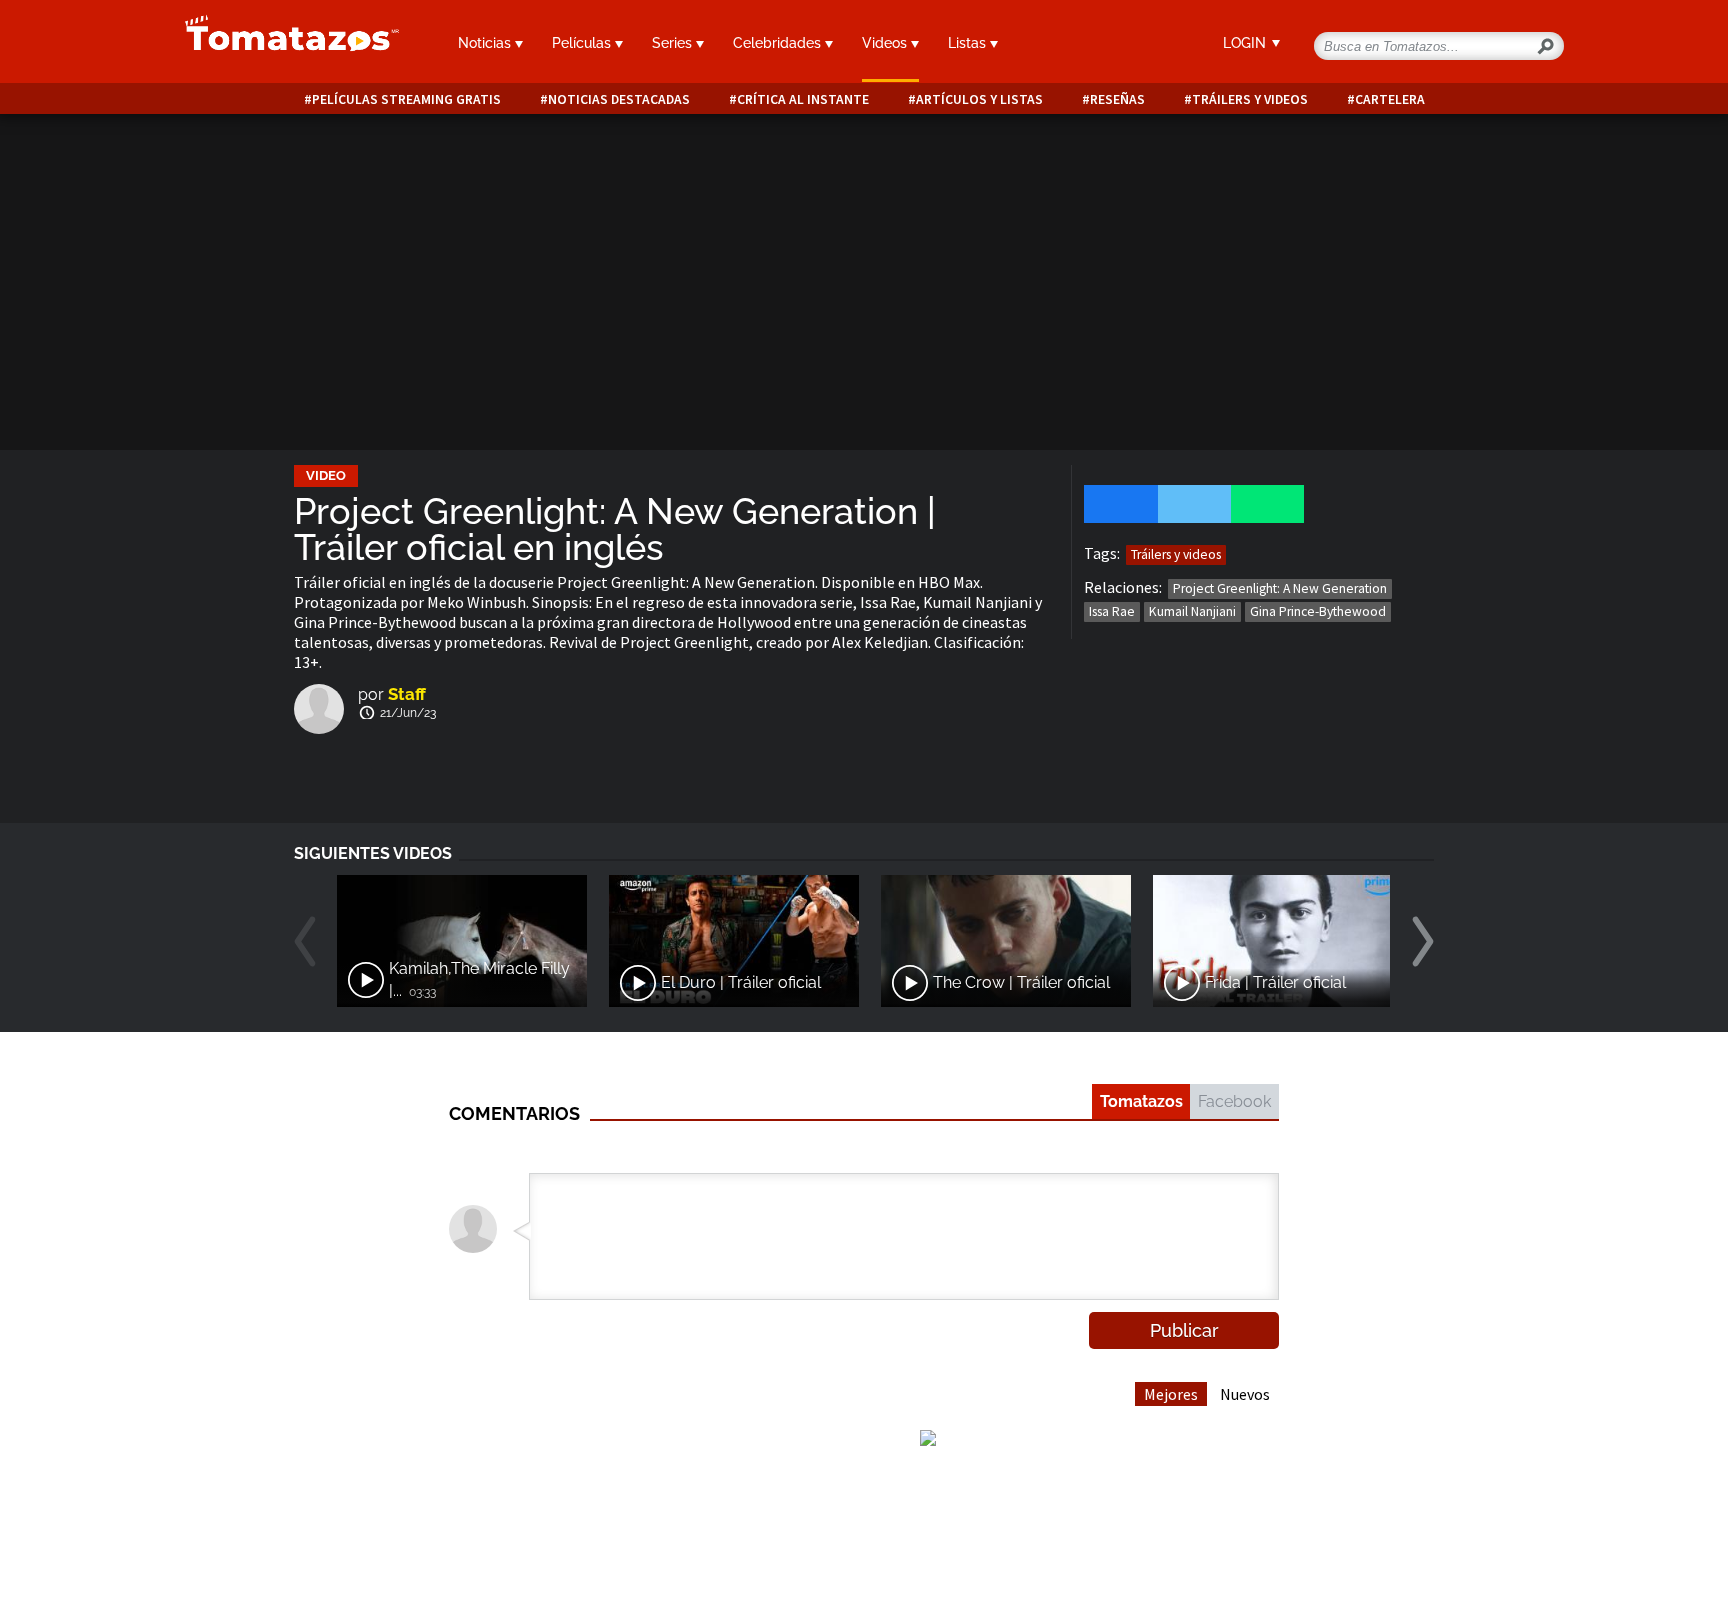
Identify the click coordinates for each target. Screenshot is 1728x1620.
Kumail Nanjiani (1192, 611)
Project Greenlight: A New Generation (1280, 588)
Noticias (486, 43)
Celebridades (779, 43)
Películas (583, 43)
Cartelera (1390, 99)
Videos (886, 43)
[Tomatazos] (284, 44)
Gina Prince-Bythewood (1318, 611)
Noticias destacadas (619, 99)
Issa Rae (1112, 611)
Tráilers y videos (1250, 99)
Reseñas (1117, 99)
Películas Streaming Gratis (406, 99)
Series (674, 43)
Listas (969, 43)
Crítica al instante (803, 99)
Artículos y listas (979, 99)
